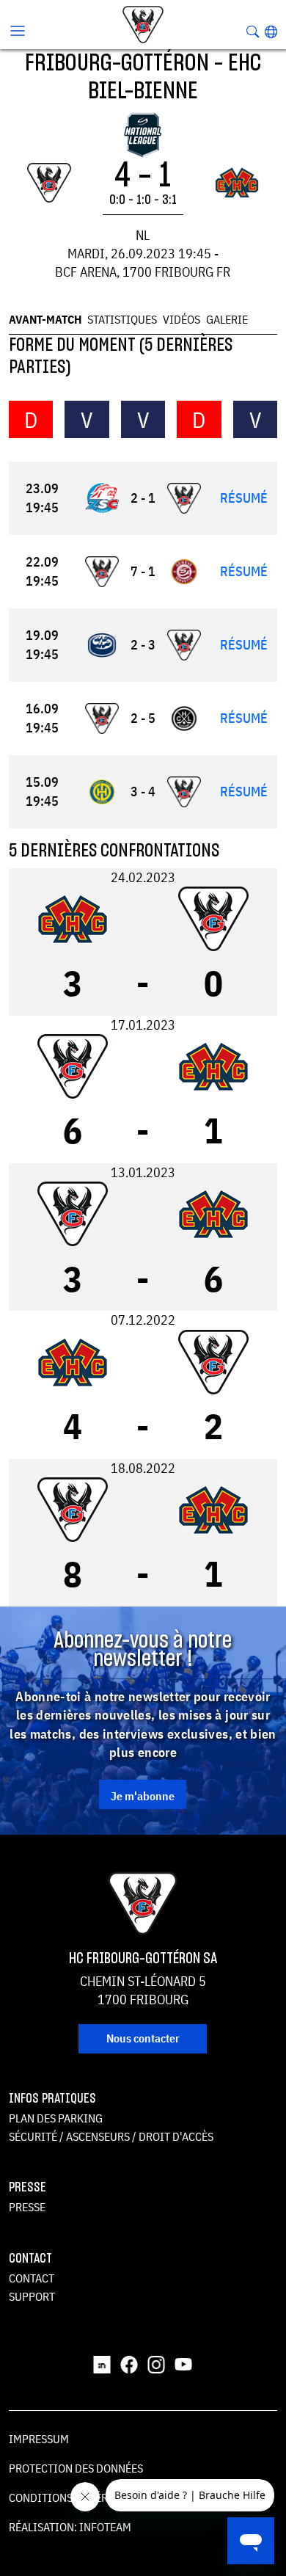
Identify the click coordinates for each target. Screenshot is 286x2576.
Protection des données (76, 2468)
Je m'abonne (143, 1796)
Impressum (39, 2439)
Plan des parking (56, 2118)
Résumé (244, 498)
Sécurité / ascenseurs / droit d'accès (111, 2136)
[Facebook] (129, 2363)
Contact (32, 2278)
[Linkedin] (102, 2363)
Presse (27, 2207)
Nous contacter (143, 2038)
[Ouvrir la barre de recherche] (253, 32)
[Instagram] (156, 2363)
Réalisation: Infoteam (70, 2527)
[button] (271, 32)
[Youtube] (183, 2363)
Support (32, 2296)
